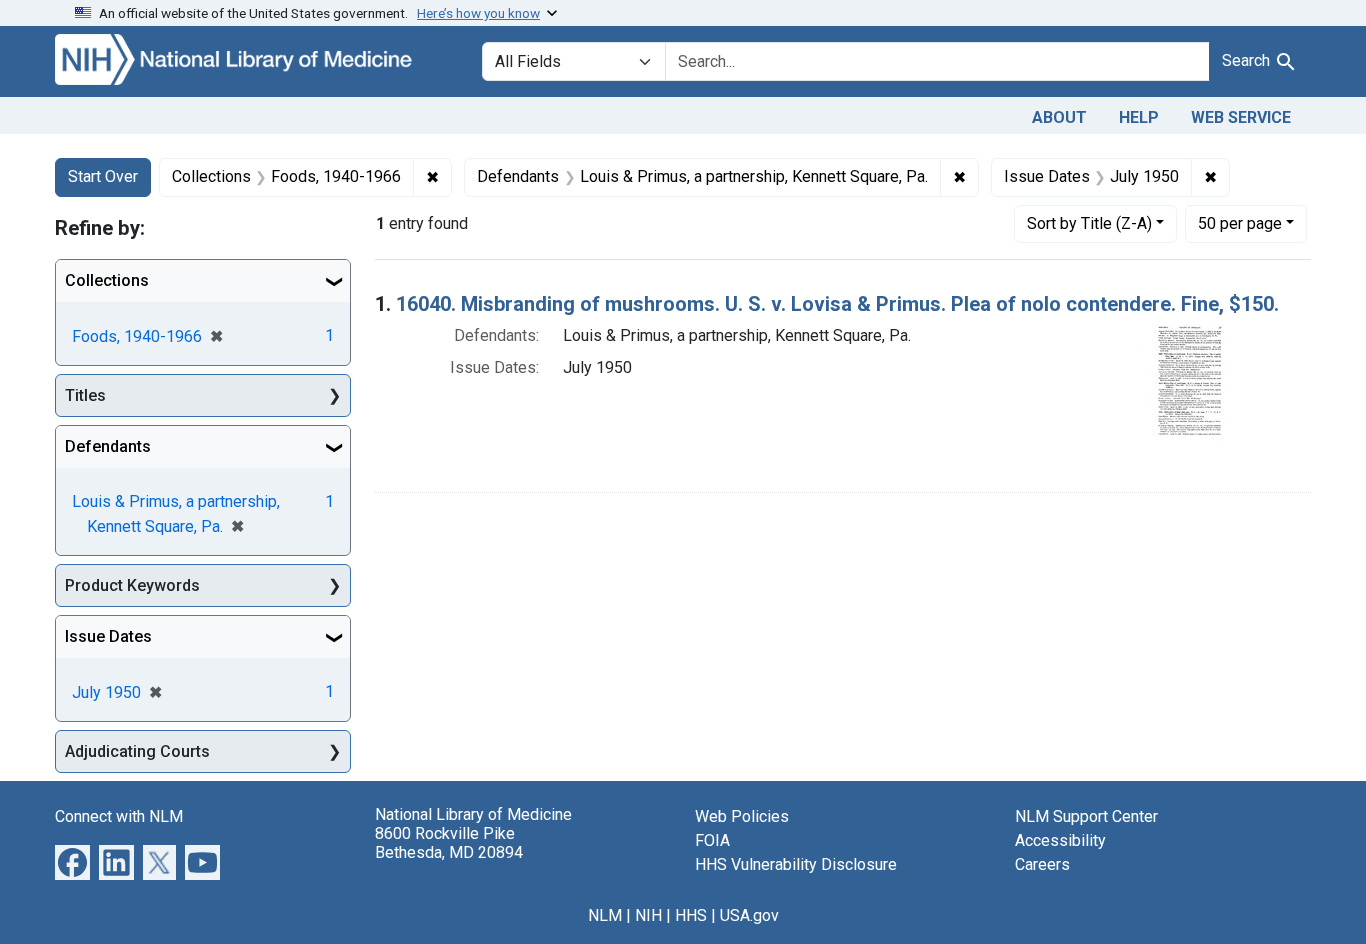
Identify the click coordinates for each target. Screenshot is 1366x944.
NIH (648, 915)
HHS (691, 915)
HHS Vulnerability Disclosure (796, 864)
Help (1139, 117)
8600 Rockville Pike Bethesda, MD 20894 (449, 843)
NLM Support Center (1086, 816)
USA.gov (749, 915)
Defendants (108, 446)
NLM (605, 915)
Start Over (103, 176)
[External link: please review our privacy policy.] (72, 861)
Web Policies (742, 816)
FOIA (712, 840)
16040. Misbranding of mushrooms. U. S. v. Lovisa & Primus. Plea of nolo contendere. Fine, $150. (837, 304)
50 (1240, 223)
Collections (107, 280)
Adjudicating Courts (137, 751)
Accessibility (1060, 840)
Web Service (1241, 117)
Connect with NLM (119, 816)
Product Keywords (132, 585)
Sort (1089, 223)
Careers (1042, 864)
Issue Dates (108, 636)
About (1059, 117)
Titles (85, 395)
